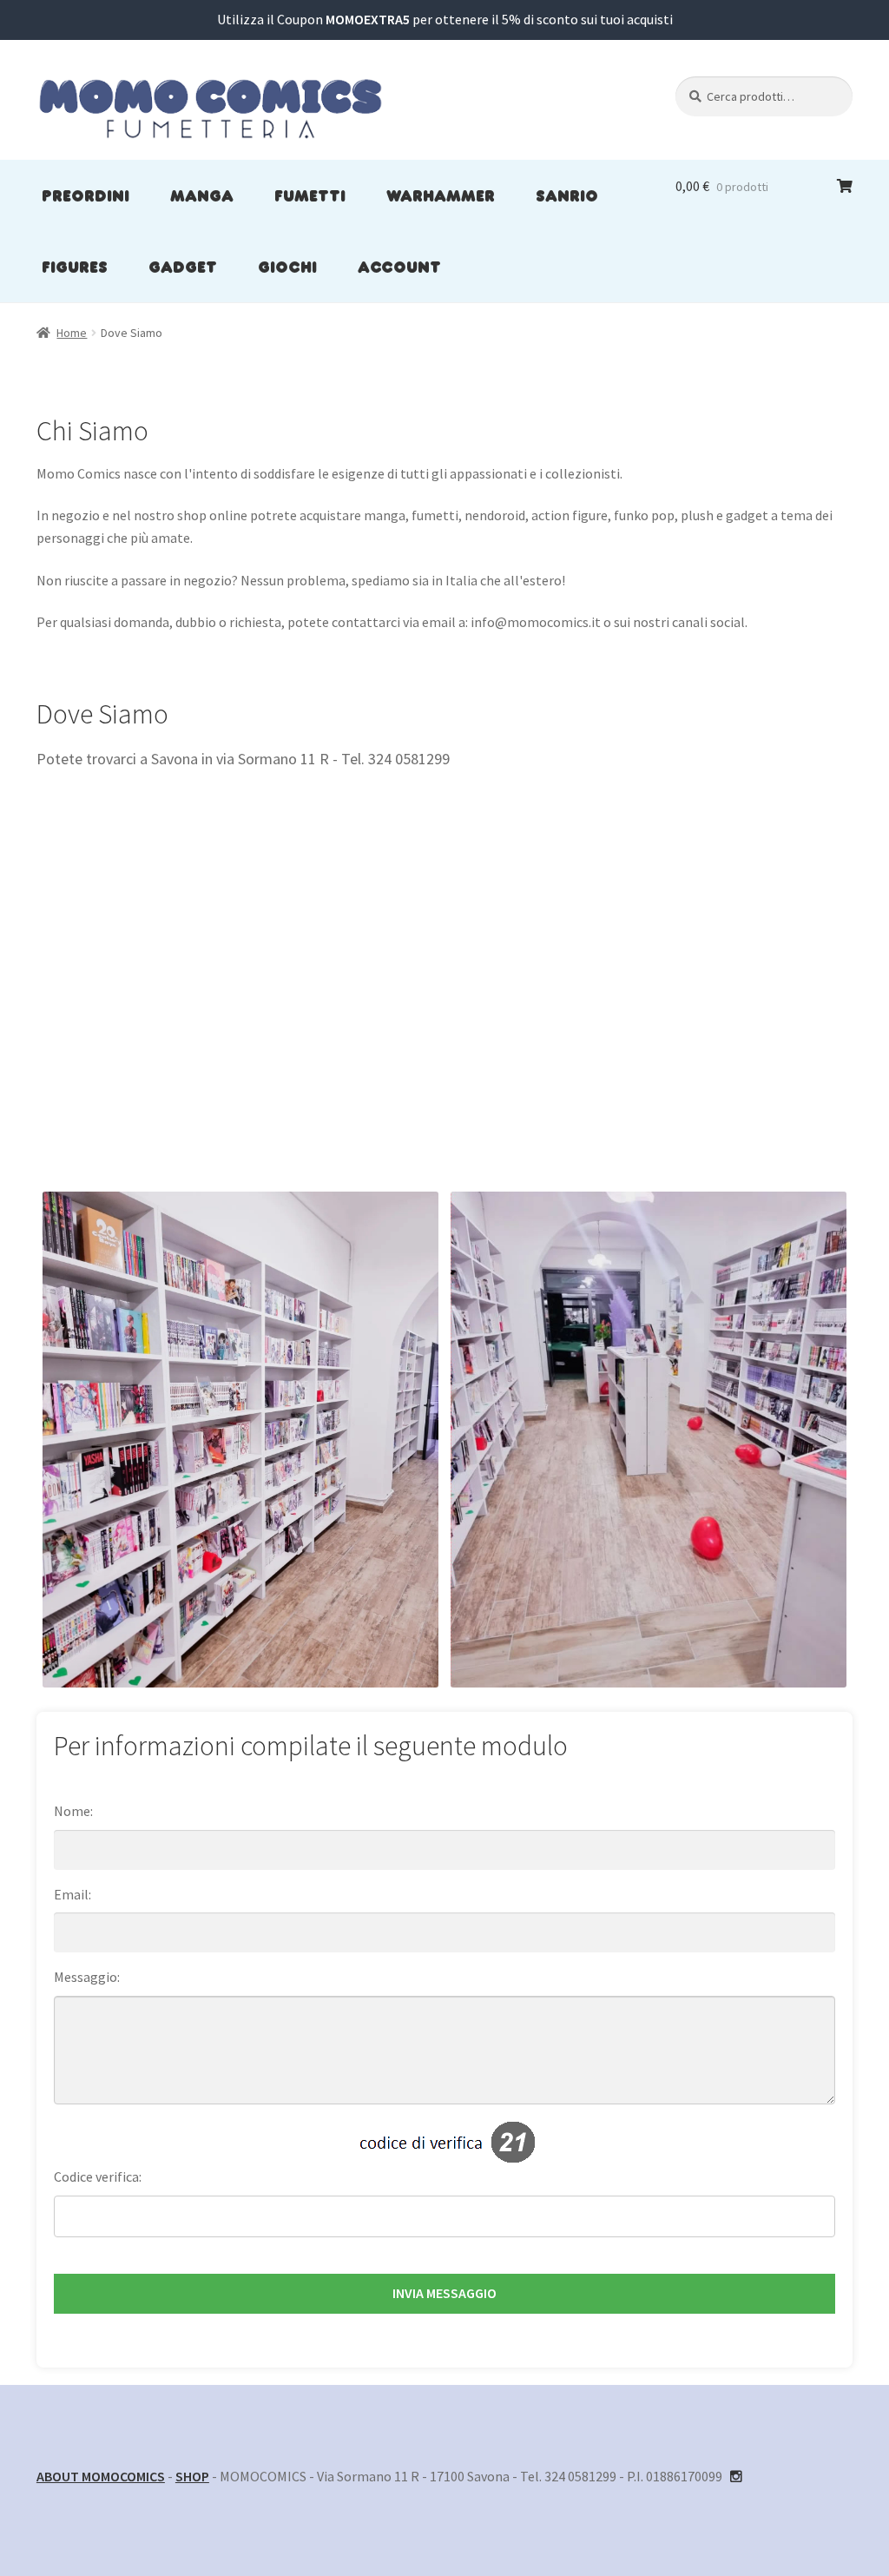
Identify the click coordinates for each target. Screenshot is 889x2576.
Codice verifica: (98, 2176)
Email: (72, 1894)
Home (72, 333)
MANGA (202, 195)
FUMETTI (310, 195)
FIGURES (75, 267)
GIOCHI (287, 267)
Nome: (73, 1811)
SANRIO (567, 195)
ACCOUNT (399, 267)
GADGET (183, 267)
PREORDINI (86, 195)
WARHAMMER (441, 195)
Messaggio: (87, 1977)
